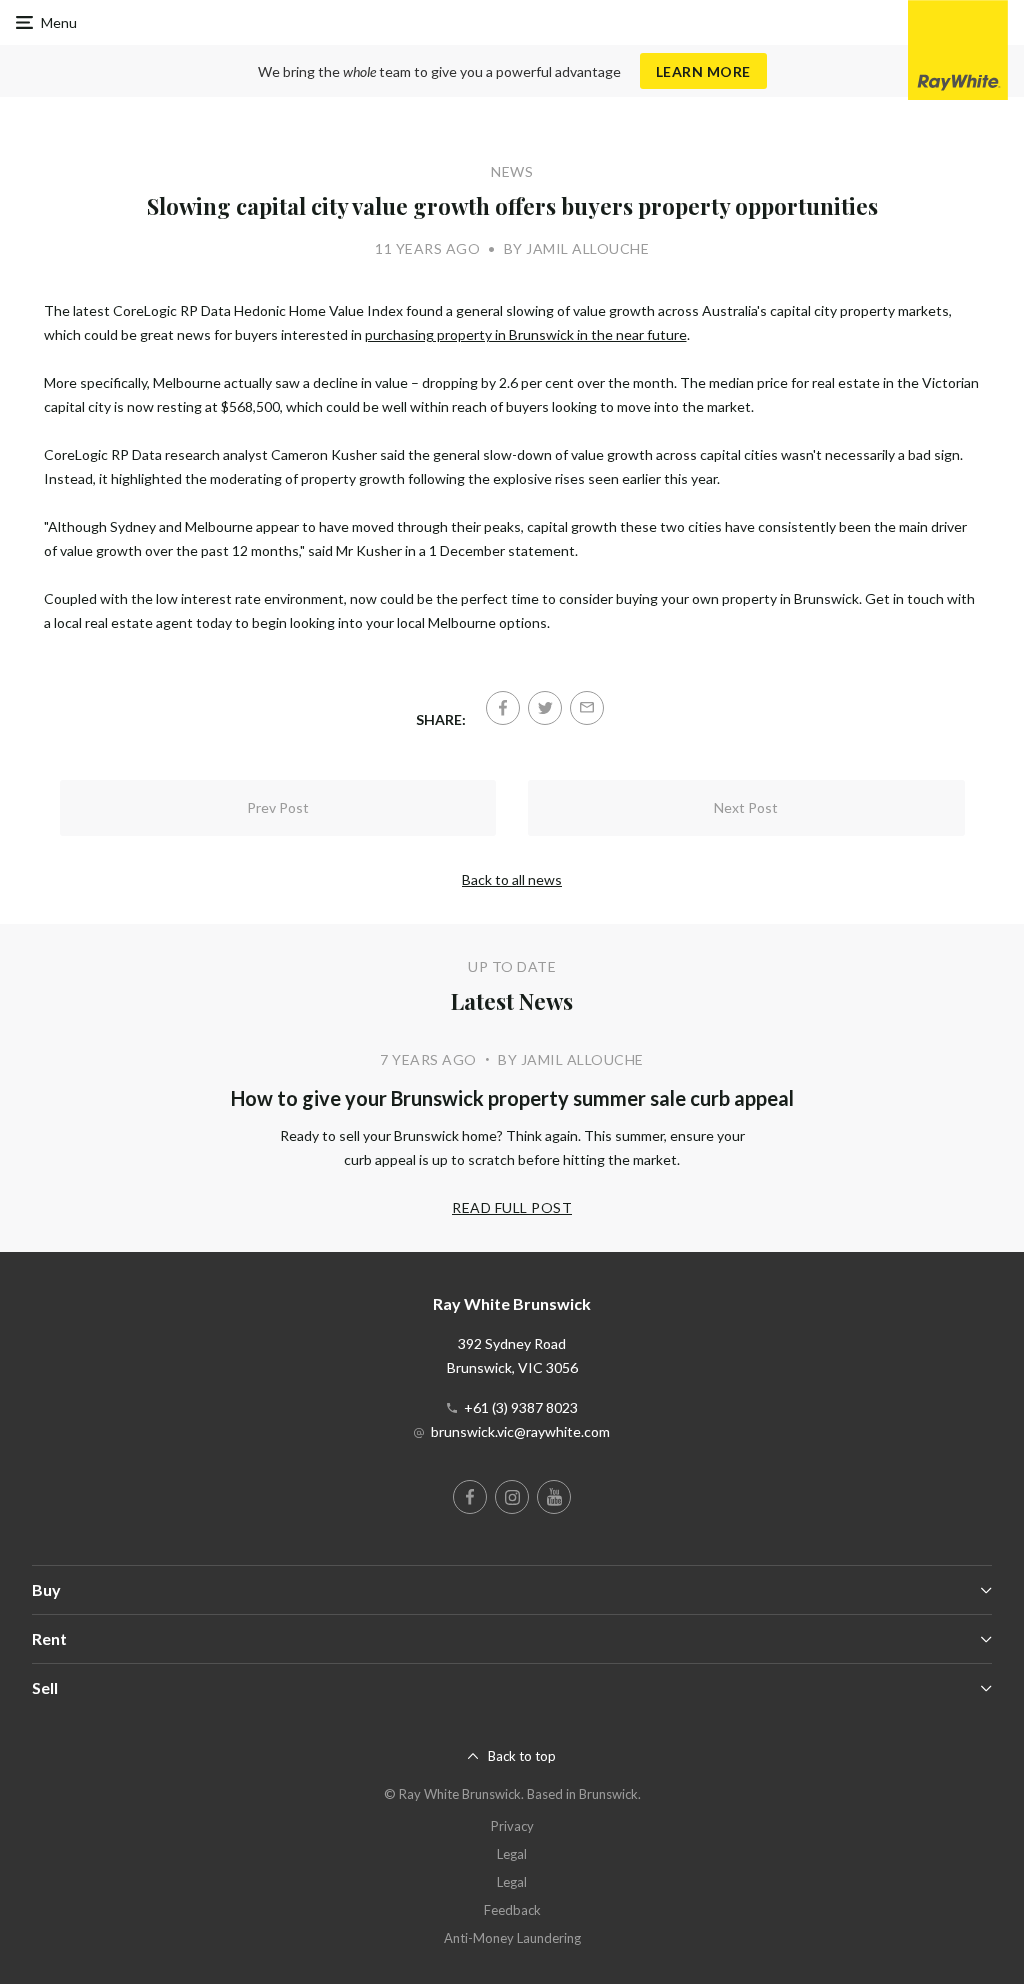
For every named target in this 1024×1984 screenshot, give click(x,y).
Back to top (522, 1756)
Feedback (512, 1910)
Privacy (512, 1826)
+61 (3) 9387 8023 (521, 1407)
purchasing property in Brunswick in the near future (526, 334)
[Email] (587, 708)
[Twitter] (545, 708)
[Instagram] (512, 1497)
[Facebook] (503, 708)
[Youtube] (554, 1497)
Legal (512, 1854)
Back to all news (512, 879)
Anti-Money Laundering (512, 1938)
